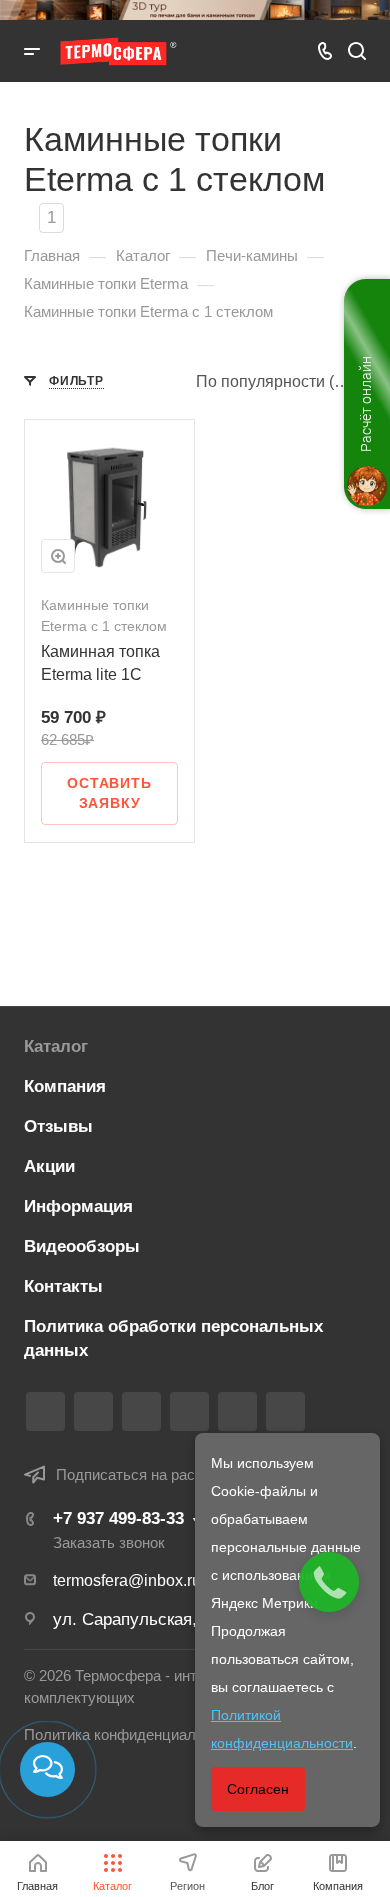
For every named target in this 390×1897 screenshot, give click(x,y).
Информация (78, 1206)
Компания (65, 1086)
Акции (49, 1166)
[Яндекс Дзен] (285, 1411)
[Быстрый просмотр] (58, 556)
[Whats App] (237, 1411)
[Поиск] (356, 51)
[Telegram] (141, 1411)
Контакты (63, 1286)
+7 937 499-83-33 (118, 1518)
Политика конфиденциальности (133, 1735)
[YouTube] (189, 1411)
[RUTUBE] (93, 1411)
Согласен (258, 1789)
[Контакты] (47, 1769)
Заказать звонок (109, 1543)
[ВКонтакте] (45, 1411)
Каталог (56, 1046)
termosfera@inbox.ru (127, 1580)
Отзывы (58, 1126)
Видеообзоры (82, 1246)
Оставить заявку (109, 793)
